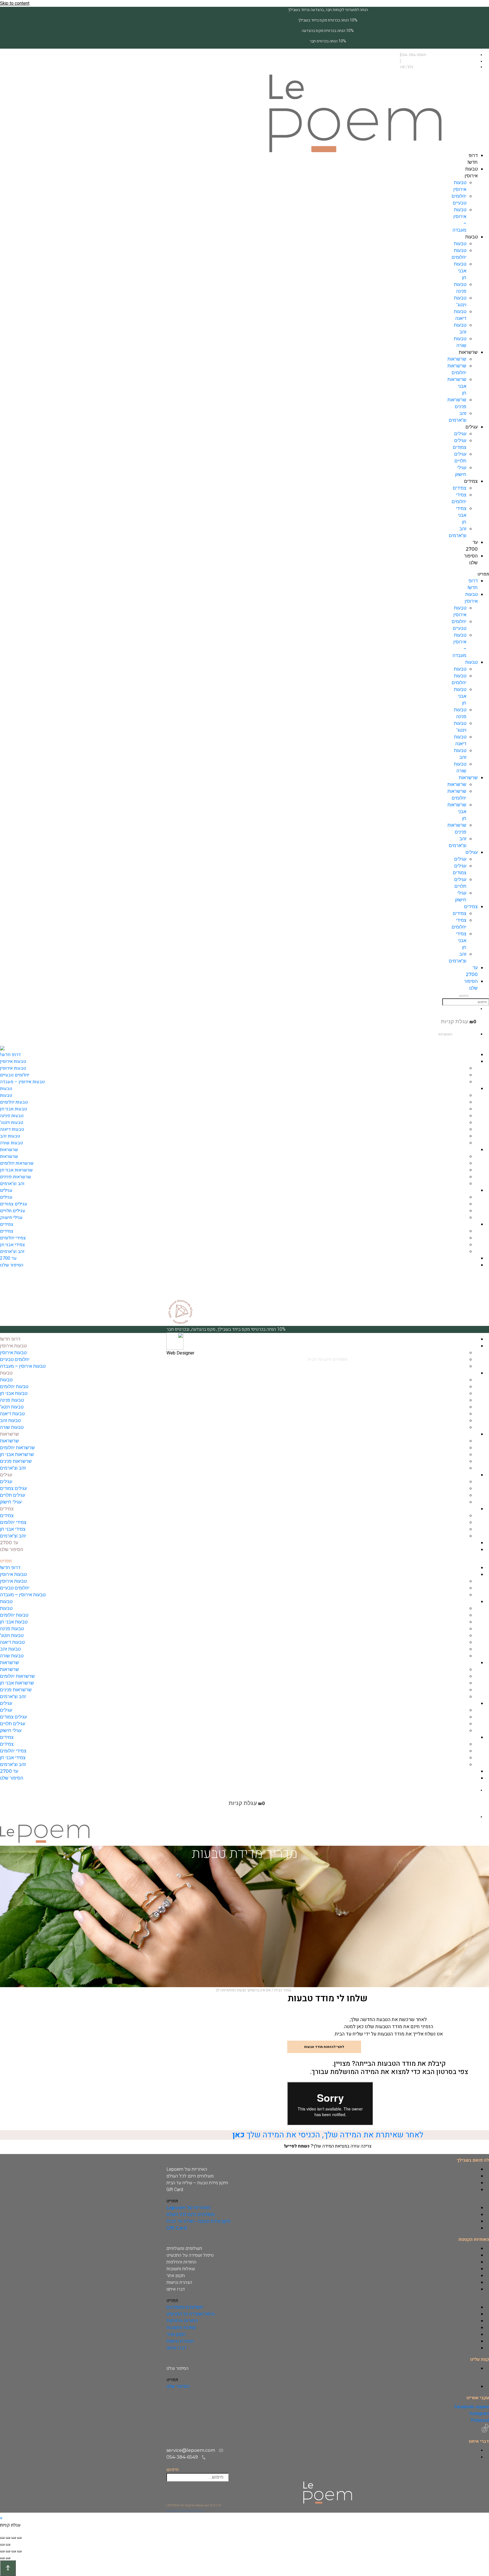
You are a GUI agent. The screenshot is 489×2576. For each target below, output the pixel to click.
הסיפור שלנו (12, 1265)
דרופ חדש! (10, 1055)
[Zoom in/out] (2, 2538)
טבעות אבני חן (460, 271)
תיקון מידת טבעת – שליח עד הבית (197, 2183)
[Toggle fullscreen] (8, 2538)
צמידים (471, 481)
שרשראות (468, 352)
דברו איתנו (176, 2289)
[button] (484, 574)
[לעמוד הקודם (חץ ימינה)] (8, 2558)
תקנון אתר (176, 2276)
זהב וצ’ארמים (12, 1184)
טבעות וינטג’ (12, 1123)
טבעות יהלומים (14, 1102)
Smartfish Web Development (185, 2511)
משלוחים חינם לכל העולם (190, 2176)
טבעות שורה (11, 1143)
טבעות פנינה (12, 1116)
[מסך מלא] (14, 2551)
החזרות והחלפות (181, 2262)
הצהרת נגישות (179, 2282)
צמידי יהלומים (13, 1238)
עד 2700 (8, 1258)
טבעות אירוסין (13, 1061)
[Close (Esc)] (19, 2538)
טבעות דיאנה (12, 1129)
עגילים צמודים (14, 1204)
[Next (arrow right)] (2, 2545)
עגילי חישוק (11, 1218)
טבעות (471, 237)
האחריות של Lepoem (187, 2169)
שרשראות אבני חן (16, 1170)
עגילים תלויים (13, 1211)
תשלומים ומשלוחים (184, 2248)
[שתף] (8, 2551)
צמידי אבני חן (461, 515)
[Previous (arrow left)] (8, 2545)
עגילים (472, 427)
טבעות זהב (10, 1136)
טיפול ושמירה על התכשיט (190, 2255)
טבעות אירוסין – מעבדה (22, 1082)
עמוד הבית (283, 1990)
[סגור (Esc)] (2, 2551)
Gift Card (175, 2190)
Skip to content (15, 3)
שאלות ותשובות (181, 2269)
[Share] (14, 2538)
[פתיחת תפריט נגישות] (8, 2568)
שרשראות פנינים (16, 1177)
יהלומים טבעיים (15, 1075)
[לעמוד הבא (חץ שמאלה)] (2, 2558)
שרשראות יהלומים (17, 1163)
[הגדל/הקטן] (19, 2551)
